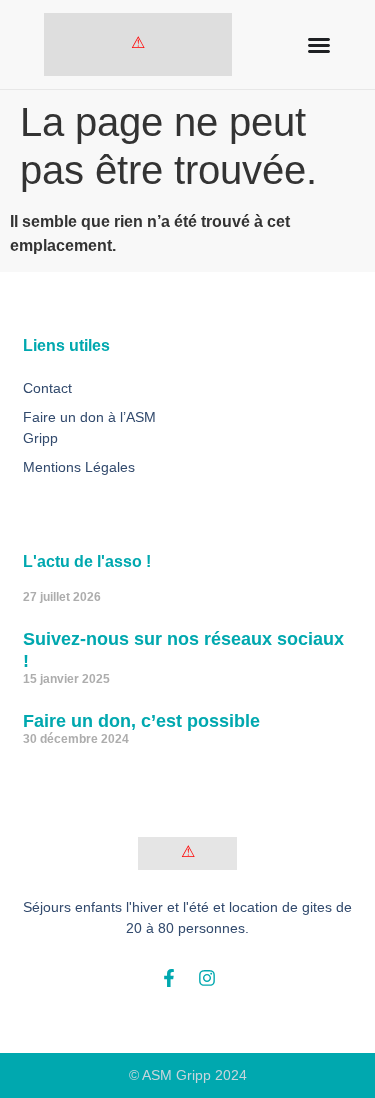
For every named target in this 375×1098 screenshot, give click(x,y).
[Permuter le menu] (319, 45)
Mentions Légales (79, 467)
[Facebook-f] (169, 978)
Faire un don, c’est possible (141, 721)
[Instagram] (207, 978)
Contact (47, 388)
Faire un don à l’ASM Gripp (89, 427)
